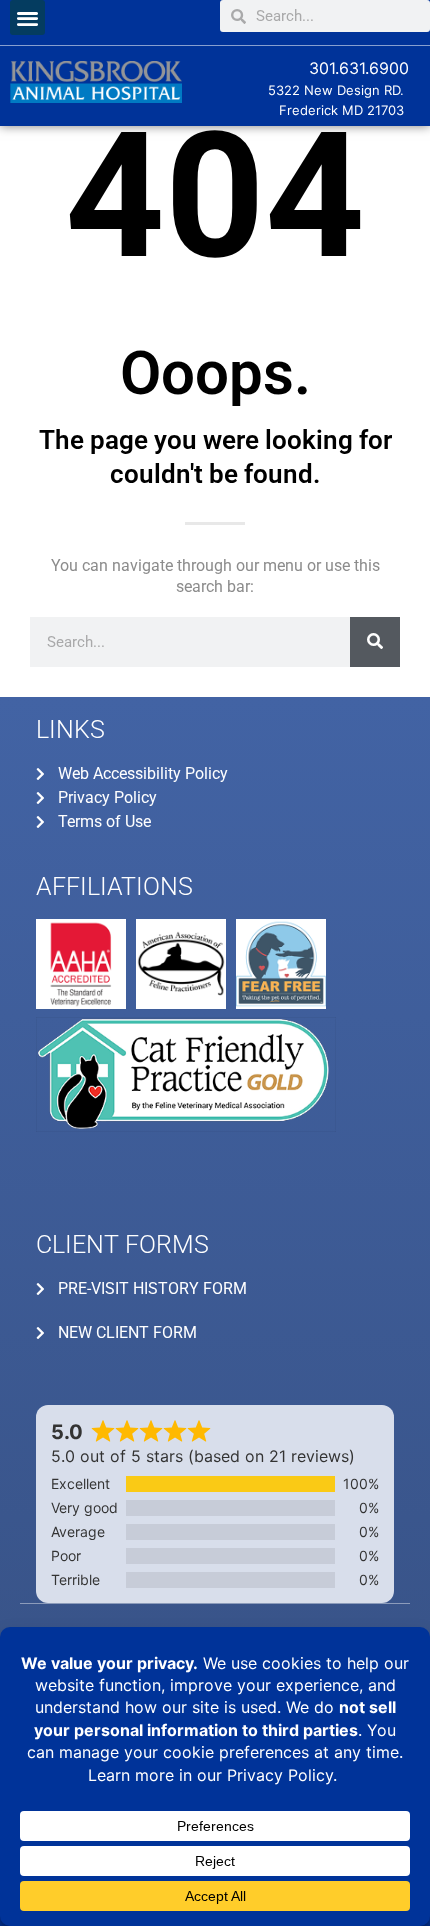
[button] (27, 17)
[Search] (375, 642)
